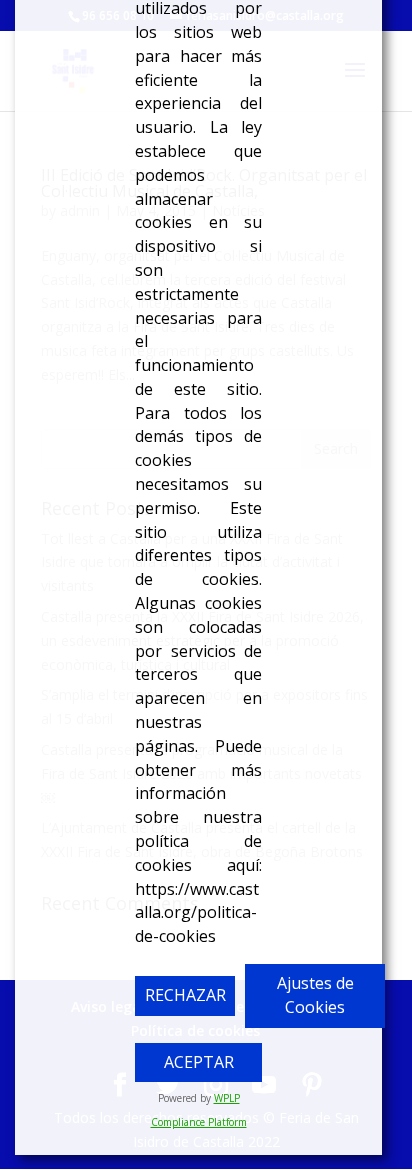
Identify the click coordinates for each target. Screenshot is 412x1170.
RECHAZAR (185, 995)
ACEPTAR (199, 1062)
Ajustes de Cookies (315, 995)
